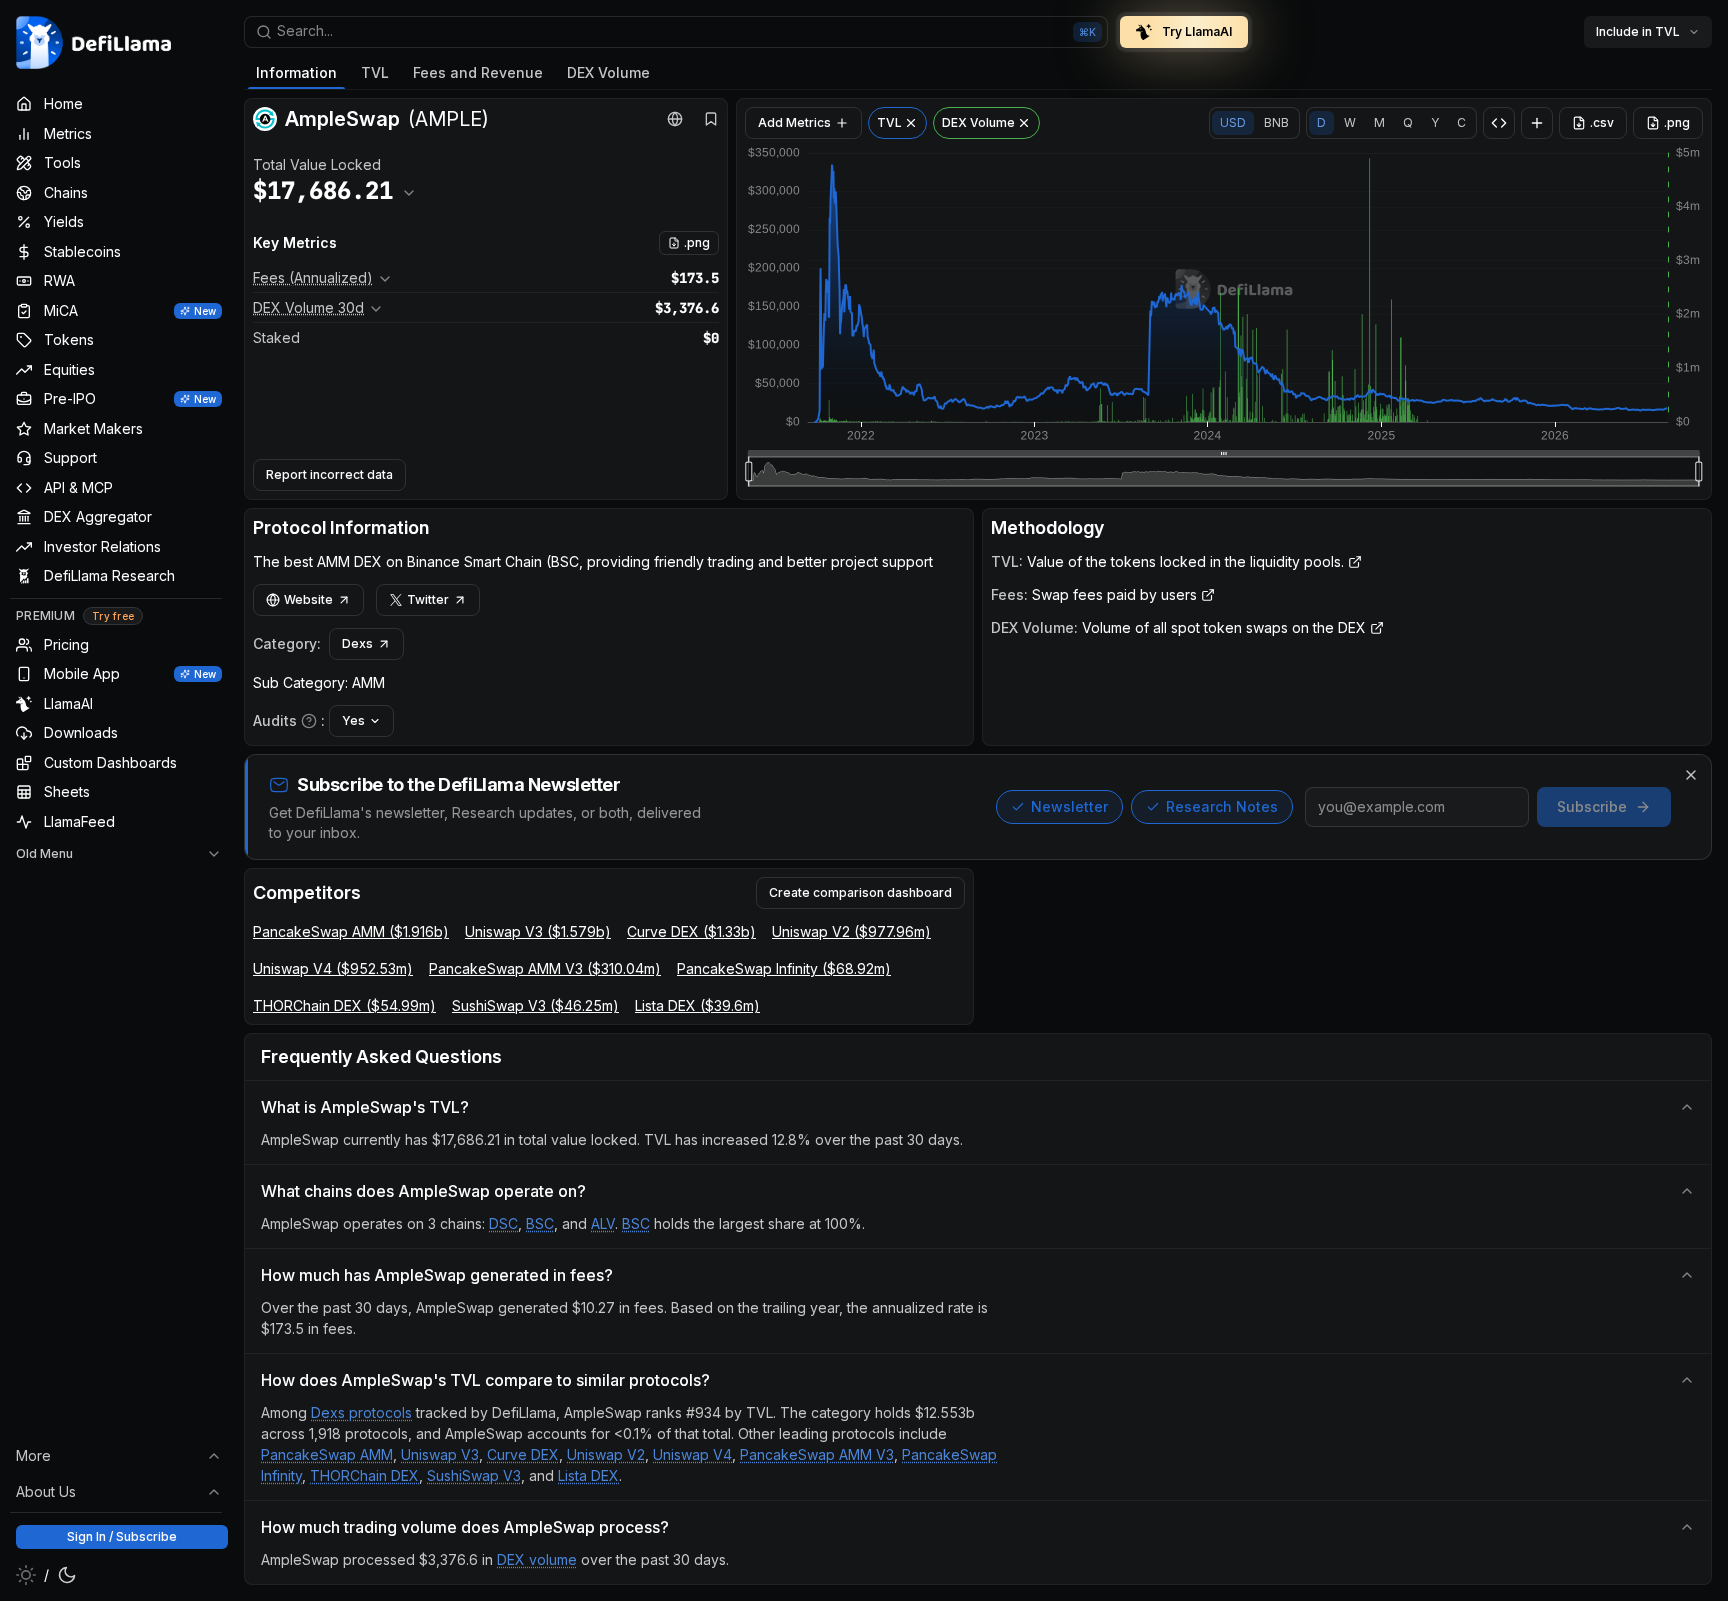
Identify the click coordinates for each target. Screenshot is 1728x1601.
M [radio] (1379, 122)
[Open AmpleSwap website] (675, 119)
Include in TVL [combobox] (1638, 31)
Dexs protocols (361, 1412)
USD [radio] (1233, 122)
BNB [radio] (1276, 122)
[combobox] (676, 32)
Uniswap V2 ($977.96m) (851, 931)
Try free (113, 617)
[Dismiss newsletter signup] (1691, 775)
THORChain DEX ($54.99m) (344, 1005)
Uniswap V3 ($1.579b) (538, 931)
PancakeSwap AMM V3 (817, 1454)
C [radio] (1461, 122)
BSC (540, 1223)
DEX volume (537, 1559)
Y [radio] (1435, 122)
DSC (503, 1223)
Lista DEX (588, 1475)
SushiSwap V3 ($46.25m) (535, 1005)
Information (296, 72)
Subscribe (1592, 806)
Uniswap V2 (606, 1454)
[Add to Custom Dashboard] (1537, 123)
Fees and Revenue (478, 72)
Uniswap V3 (440, 1454)
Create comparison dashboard (860, 892)
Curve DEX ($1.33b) (691, 931)
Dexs (357, 643)
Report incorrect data (329, 474)
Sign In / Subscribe (122, 1536)
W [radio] (1350, 122)
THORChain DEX (364, 1475)
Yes (353, 720)
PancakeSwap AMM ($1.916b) (351, 931)
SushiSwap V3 (474, 1475)
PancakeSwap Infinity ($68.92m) (784, 968)
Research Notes (1222, 806)
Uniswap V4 (692, 1454)
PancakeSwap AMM (327, 1454)
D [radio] (1321, 122)
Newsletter (1069, 806)
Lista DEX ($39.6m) (697, 1005)
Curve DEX (523, 1454)
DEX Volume (608, 72)
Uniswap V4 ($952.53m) (333, 968)
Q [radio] (1408, 122)
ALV (603, 1223)
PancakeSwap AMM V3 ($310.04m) (545, 968)
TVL (375, 72)
